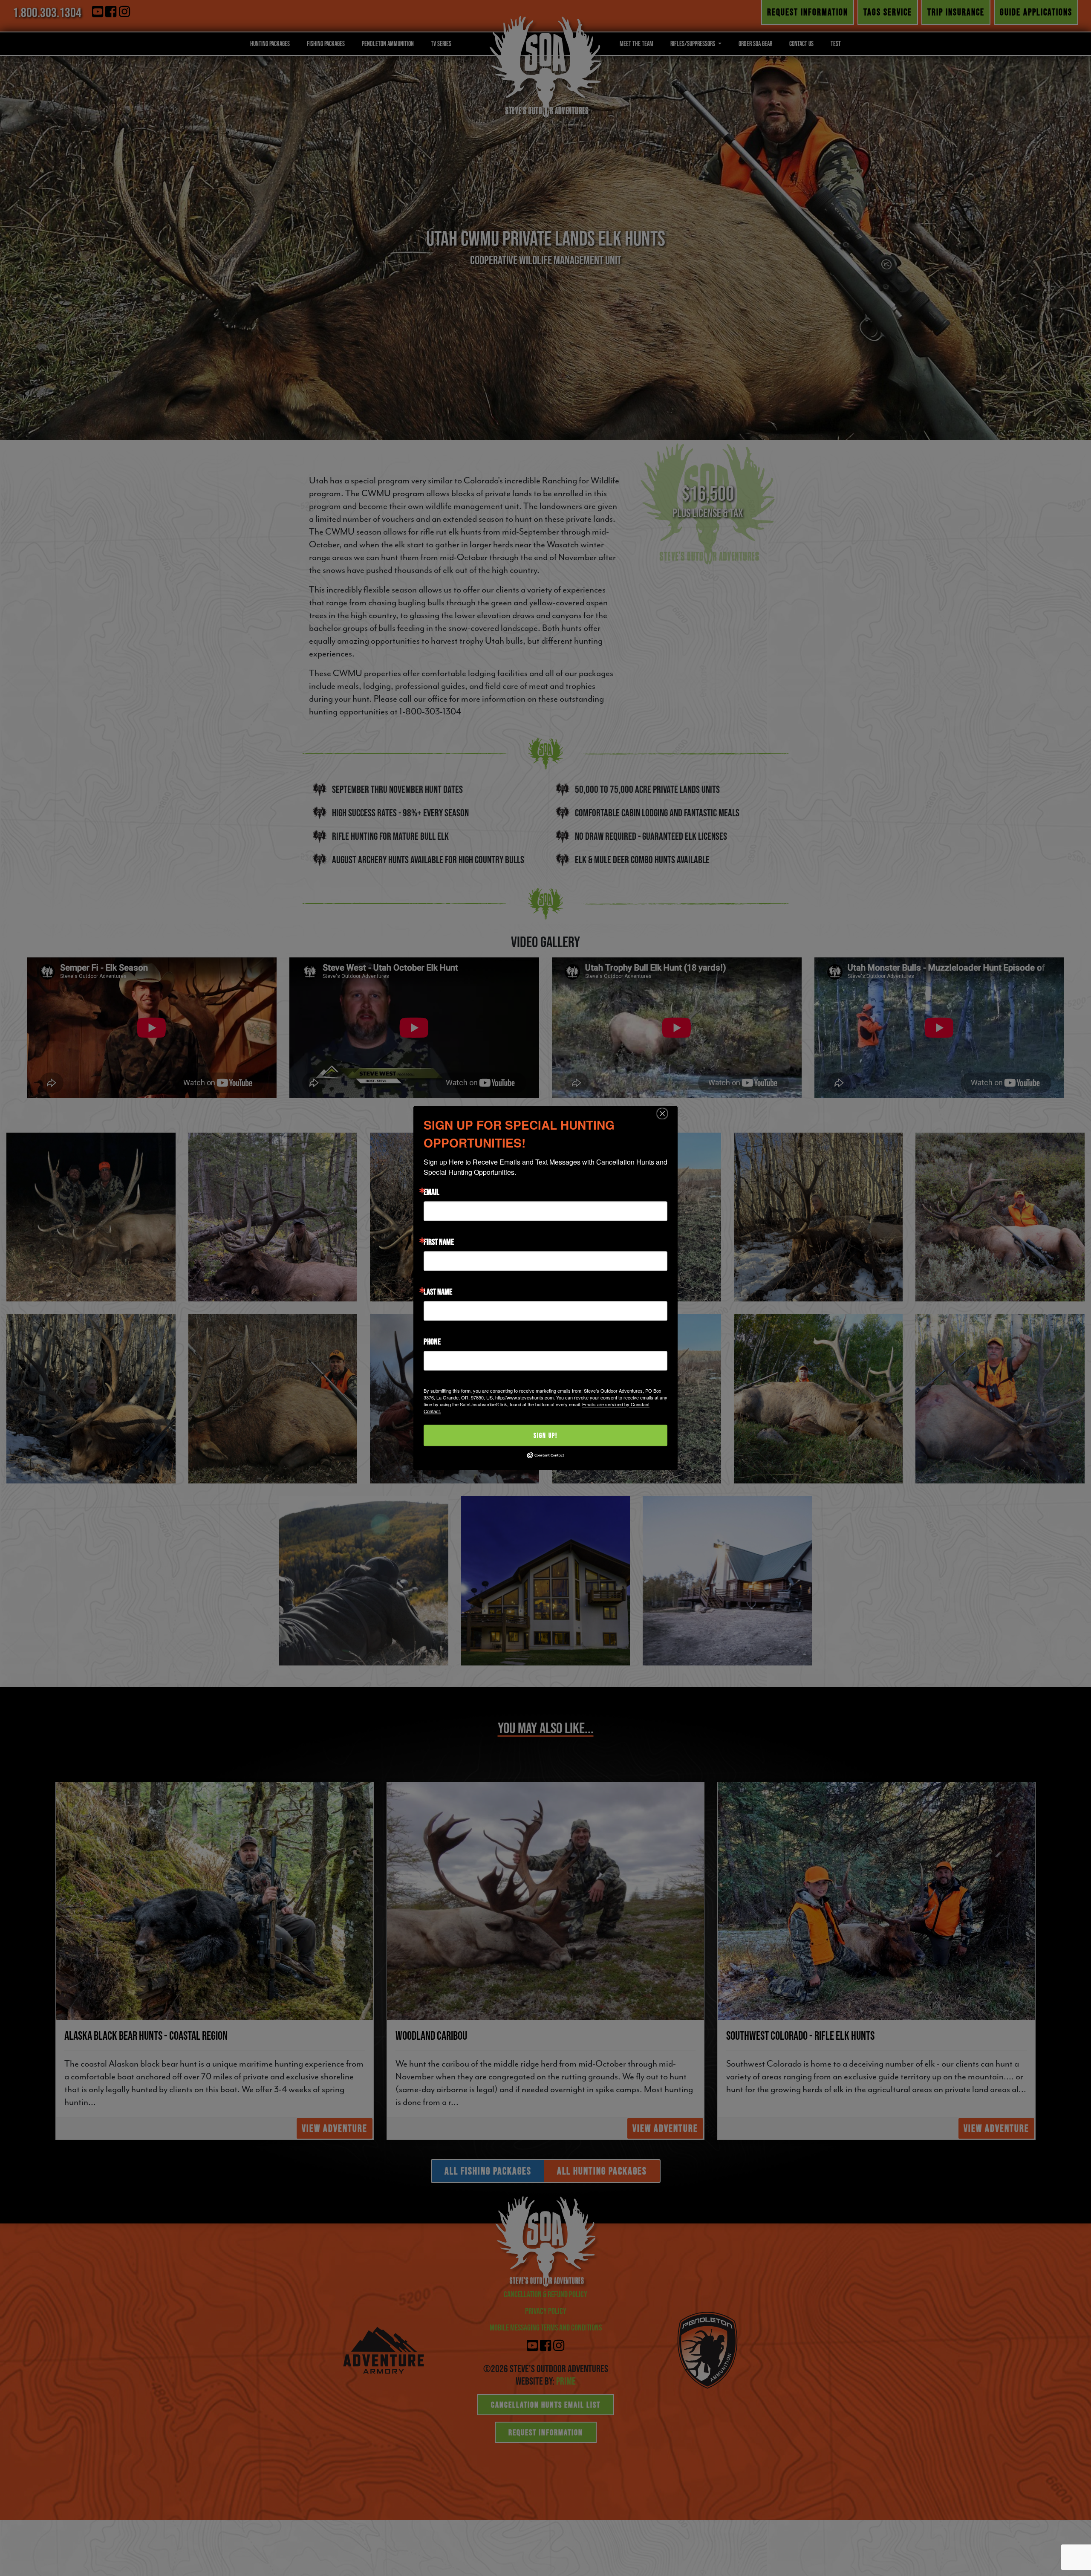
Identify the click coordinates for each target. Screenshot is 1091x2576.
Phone (432, 1341)
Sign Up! (545, 1435)
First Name (439, 1242)
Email (431, 1192)
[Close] (662, 1113)
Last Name (438, 1292)
